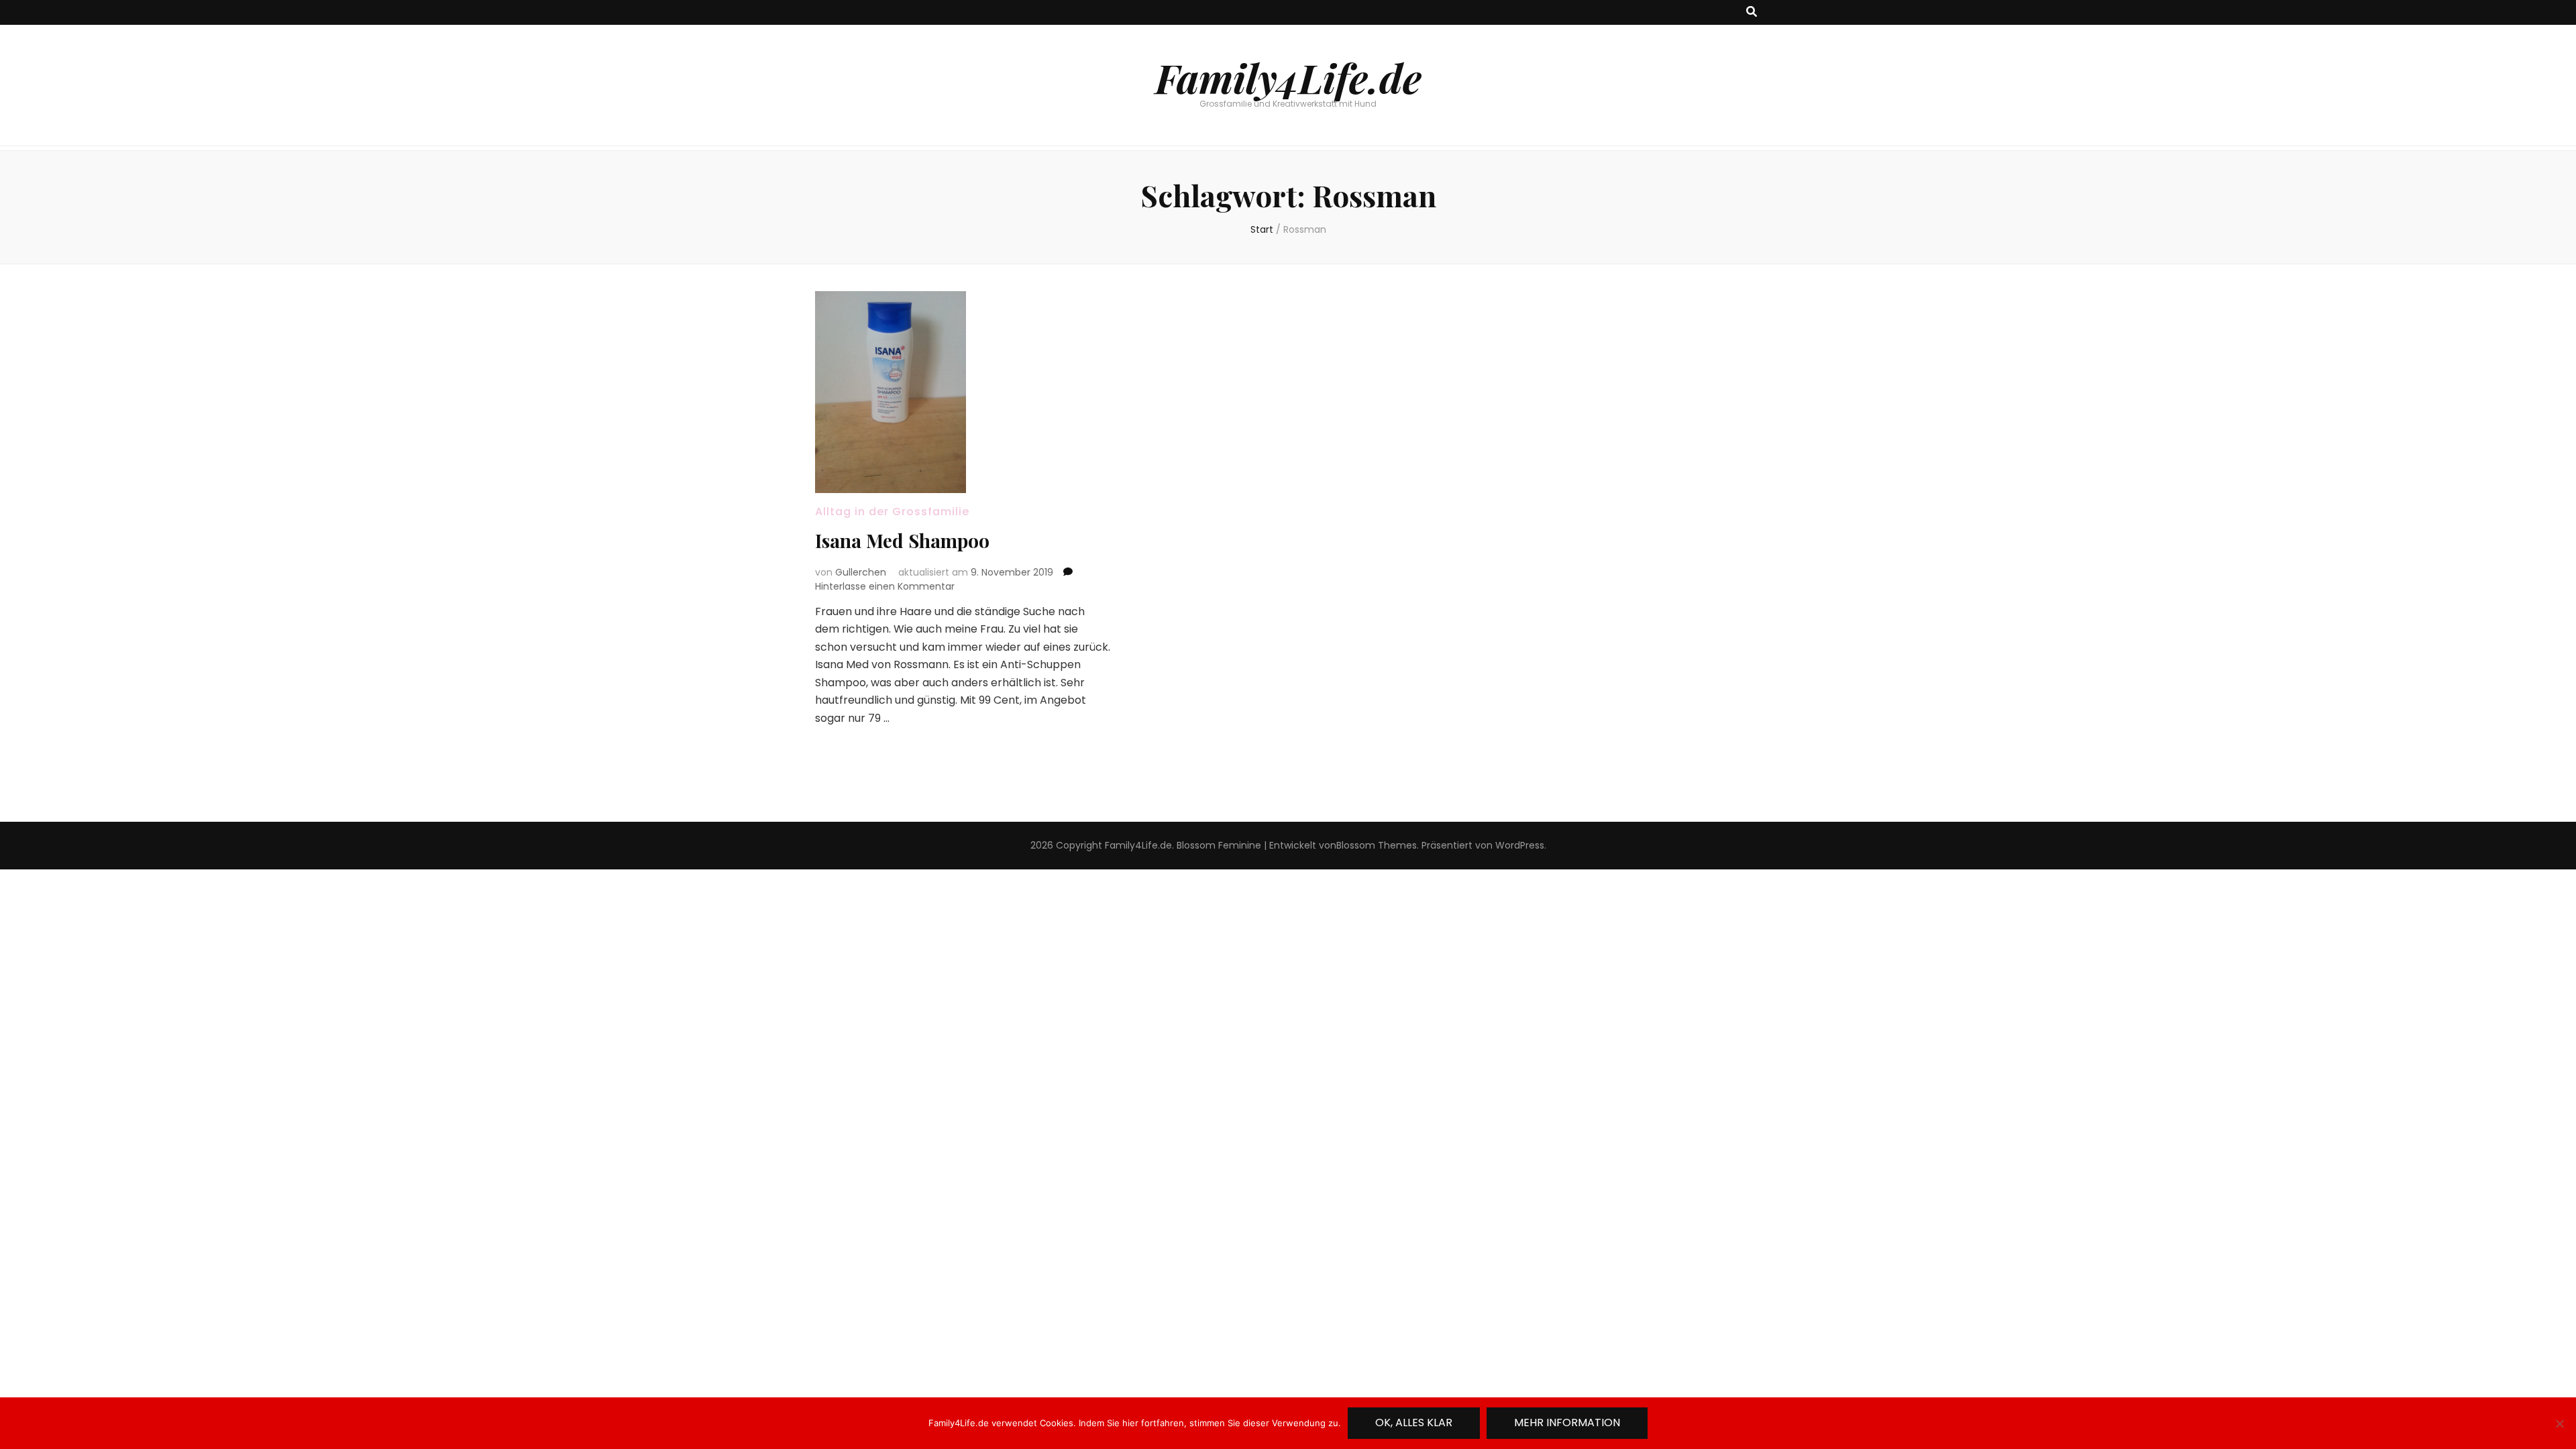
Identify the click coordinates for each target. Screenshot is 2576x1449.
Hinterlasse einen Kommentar (885, 586)
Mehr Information (1567, 1423)
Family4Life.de (1288, 77)
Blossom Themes (1377, 845)
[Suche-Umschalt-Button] (1752, 12)
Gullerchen (861, 572)
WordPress (1520, 845)
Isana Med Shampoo (902, 540)
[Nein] (2559, 1424)
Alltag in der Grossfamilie (892, 512)
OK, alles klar (1414, 1423)
